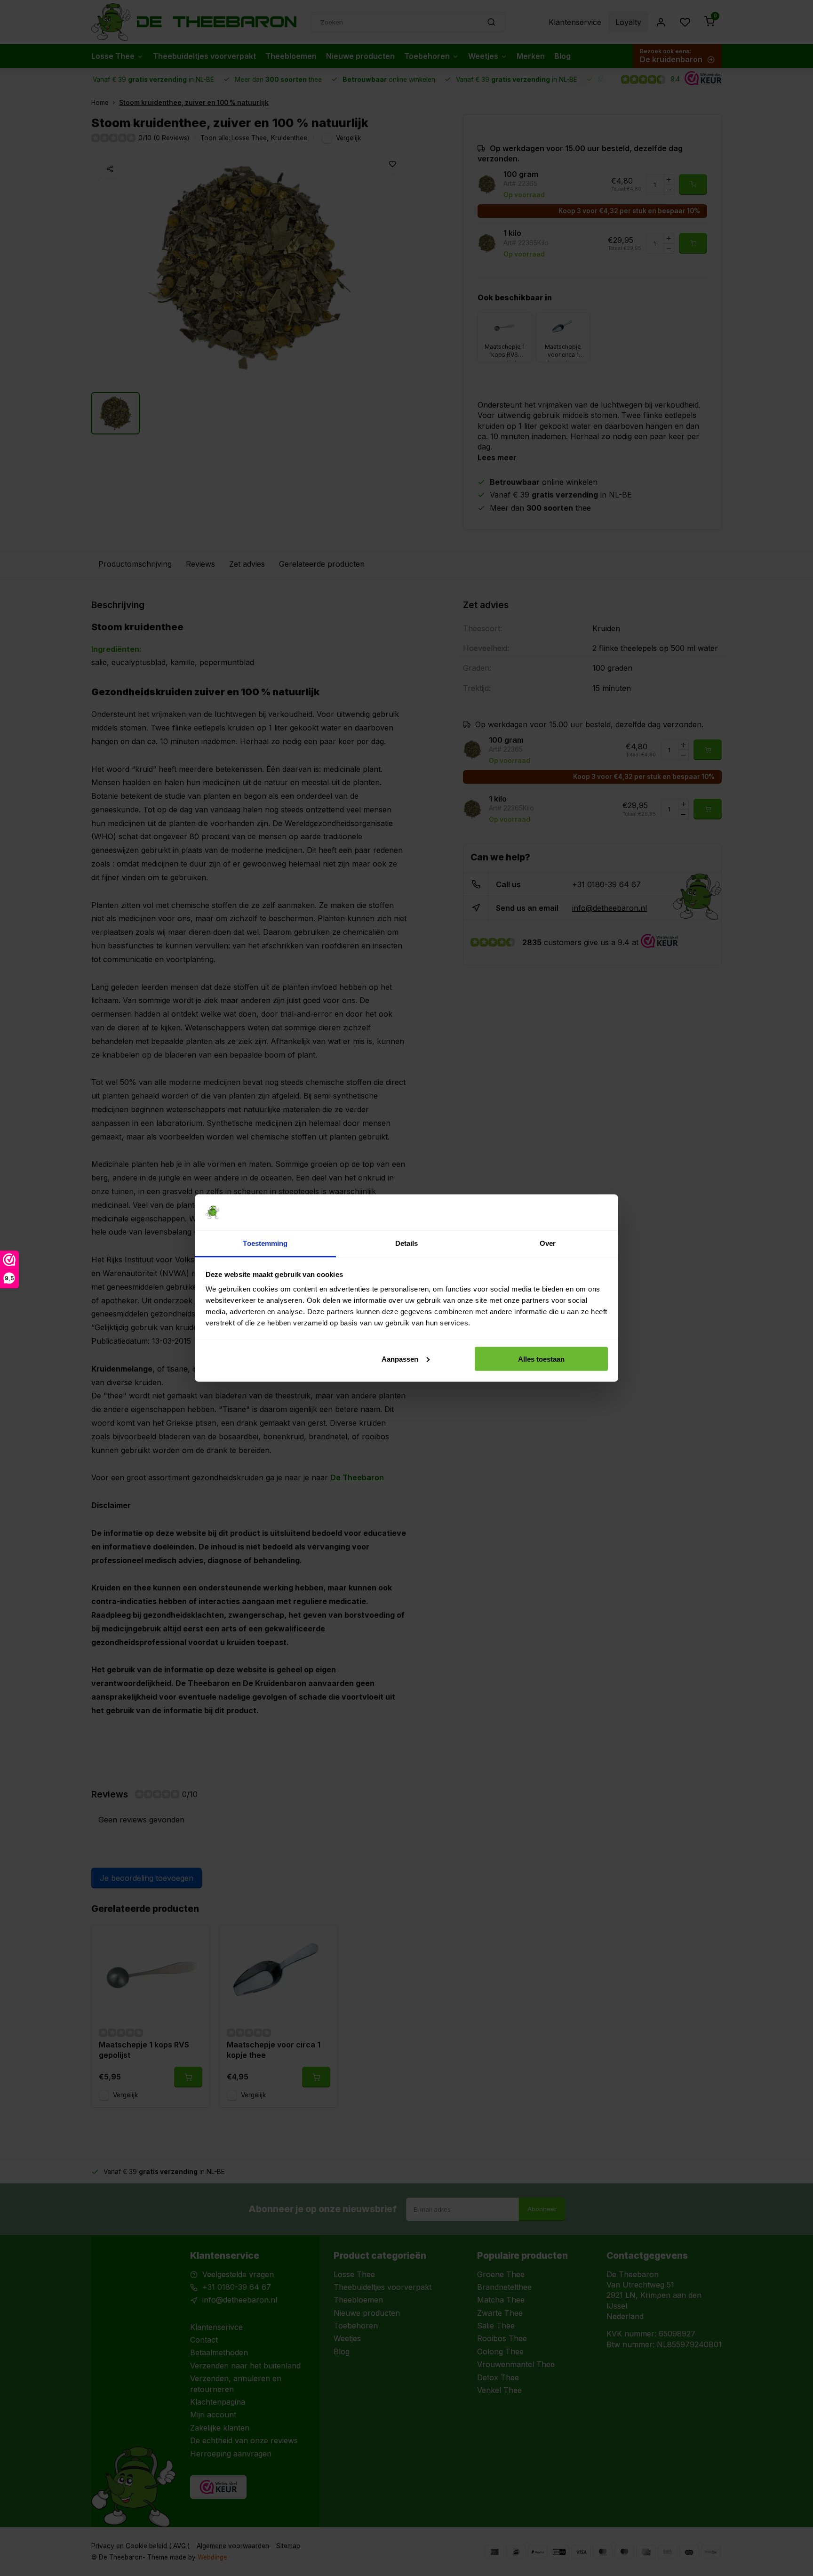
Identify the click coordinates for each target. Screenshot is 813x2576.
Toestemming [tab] (265, 1243)
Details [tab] (407, 1243)
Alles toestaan (541, 1359)
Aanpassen (400, 1359)
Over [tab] (548, 1243)
